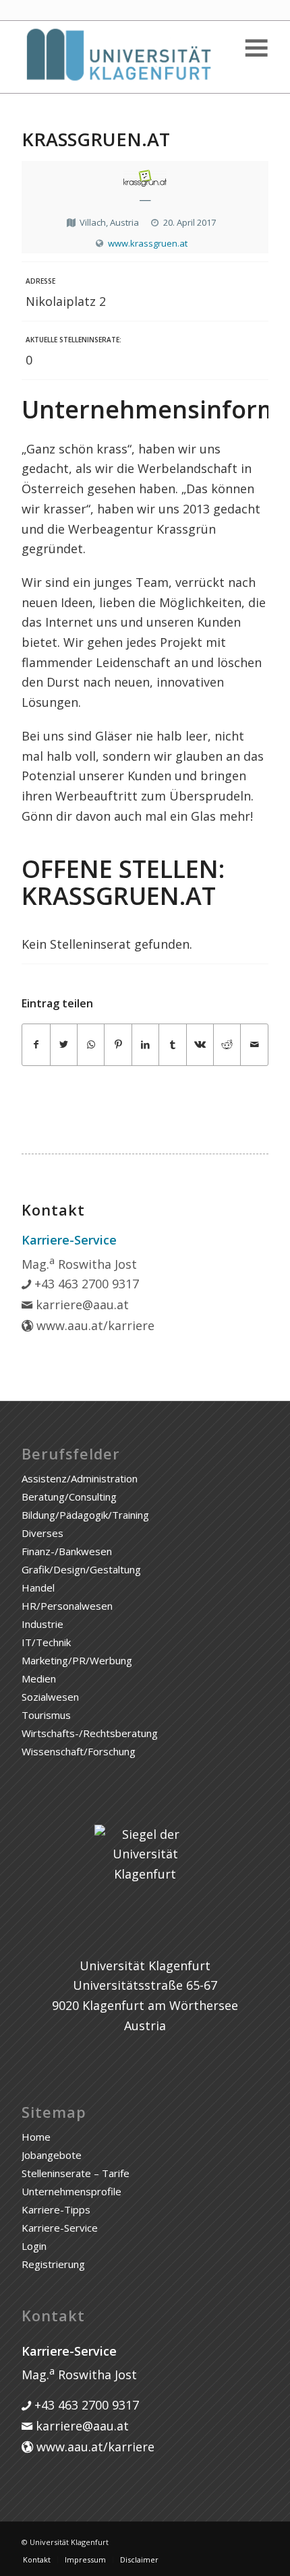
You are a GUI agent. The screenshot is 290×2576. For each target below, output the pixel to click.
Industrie (42, 1624)
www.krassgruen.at (148, 243)
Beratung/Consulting (69, 1497)
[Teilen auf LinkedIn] (145, 1045)
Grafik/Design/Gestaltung (81, 1569)
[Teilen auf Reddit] (227, 1045)
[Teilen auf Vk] (200, 1045)
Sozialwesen (50, 1697)
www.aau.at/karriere (94, 1325)
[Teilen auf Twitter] (64, 1045)
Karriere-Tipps (56, 2209)
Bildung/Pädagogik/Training (85, 1515)
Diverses (42, 1533)
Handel (38, 1588)
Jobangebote (52, 2155)
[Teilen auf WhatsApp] (91, 1045)
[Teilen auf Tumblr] (172, 1045)
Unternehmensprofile (71, 2191)
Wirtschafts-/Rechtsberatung (90, 1733)
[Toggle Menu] (256, 48)
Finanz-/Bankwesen (67, 1551)
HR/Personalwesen (67, 1606)
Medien (39, 1678)
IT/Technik (46, 1642)
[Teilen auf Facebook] (36, 1045)
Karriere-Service (60, 2228)
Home (36, 2137)
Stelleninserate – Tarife (76, 2173)
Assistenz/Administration (80, 1478)
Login (34, 2246)
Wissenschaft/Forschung (79, 1751)
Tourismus (46, 1715)
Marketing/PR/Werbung (77, 1660)
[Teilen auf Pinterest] (118, 1045)
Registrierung (53, 2264)
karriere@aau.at (81, 1305)
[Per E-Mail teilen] (254, 1045)
